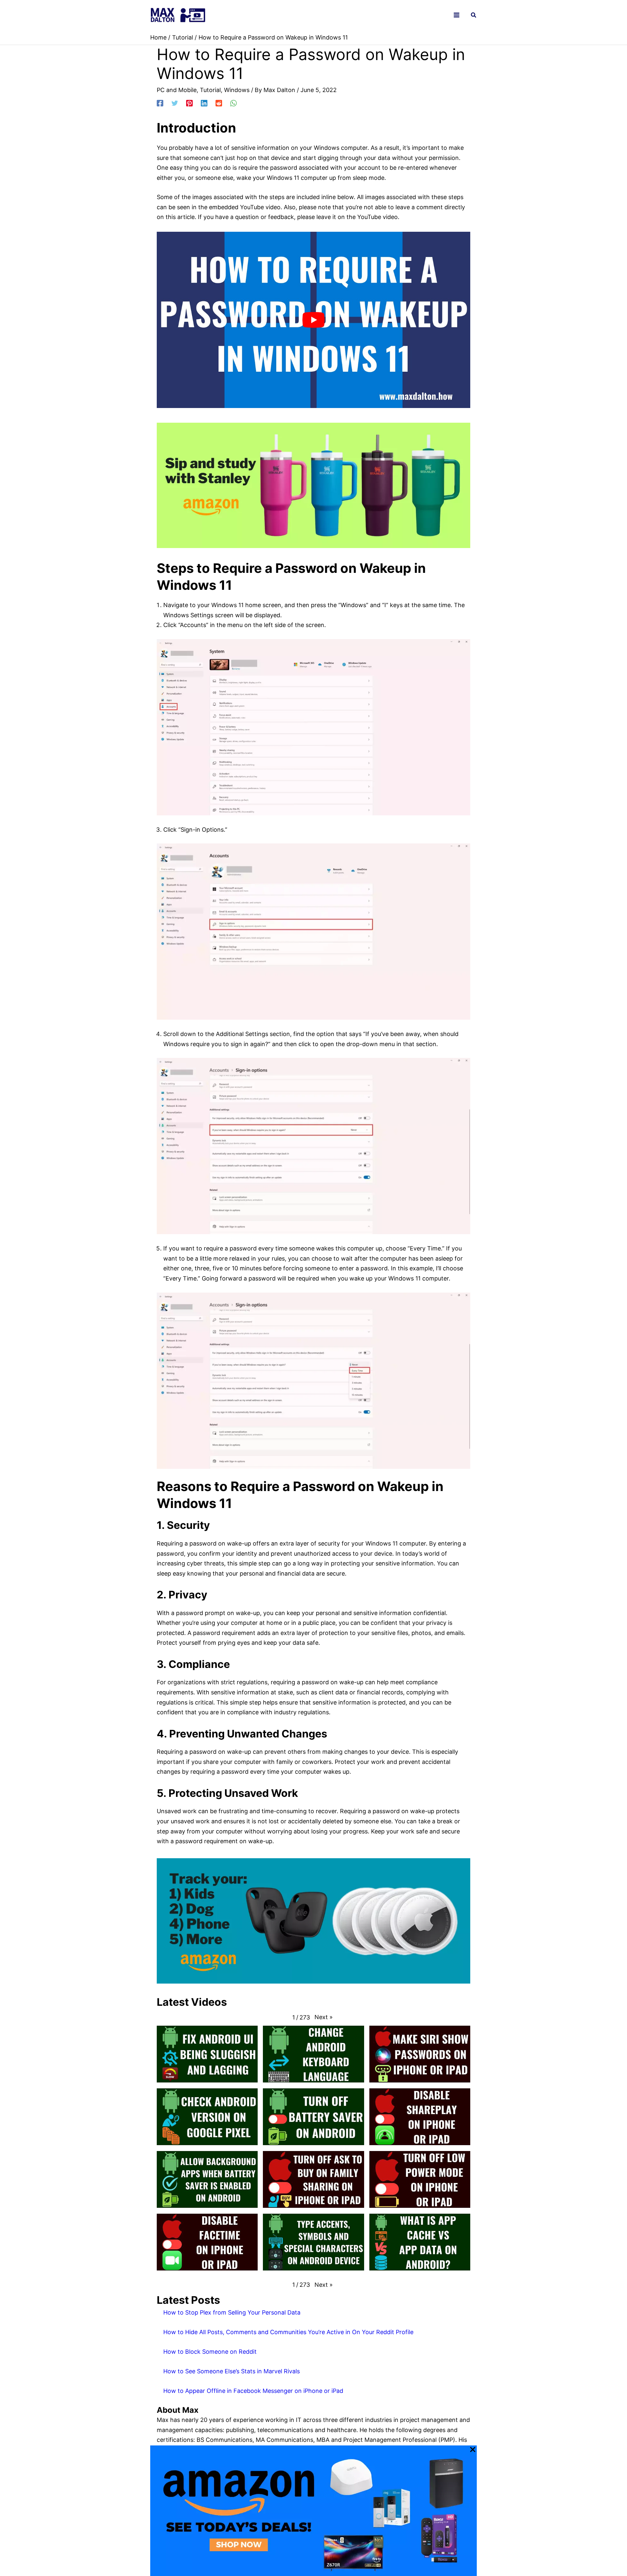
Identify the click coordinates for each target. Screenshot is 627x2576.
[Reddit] (219, 102)
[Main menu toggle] (457, 15)
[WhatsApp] (233, 102)
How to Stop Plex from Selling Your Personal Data (232, 2312)
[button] (474, 16)
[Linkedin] (204, 102)
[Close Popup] (473, 2450)
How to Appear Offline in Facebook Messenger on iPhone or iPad (253, 2391)
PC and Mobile (177, 90)
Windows (237, 90)
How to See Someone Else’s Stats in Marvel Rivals (232, 2371)
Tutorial (210, 90)
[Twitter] (175, 102)
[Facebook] (160, 102)
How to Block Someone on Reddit (210, 2352)
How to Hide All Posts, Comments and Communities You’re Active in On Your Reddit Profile (288, 2332)
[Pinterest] (189, 102)
